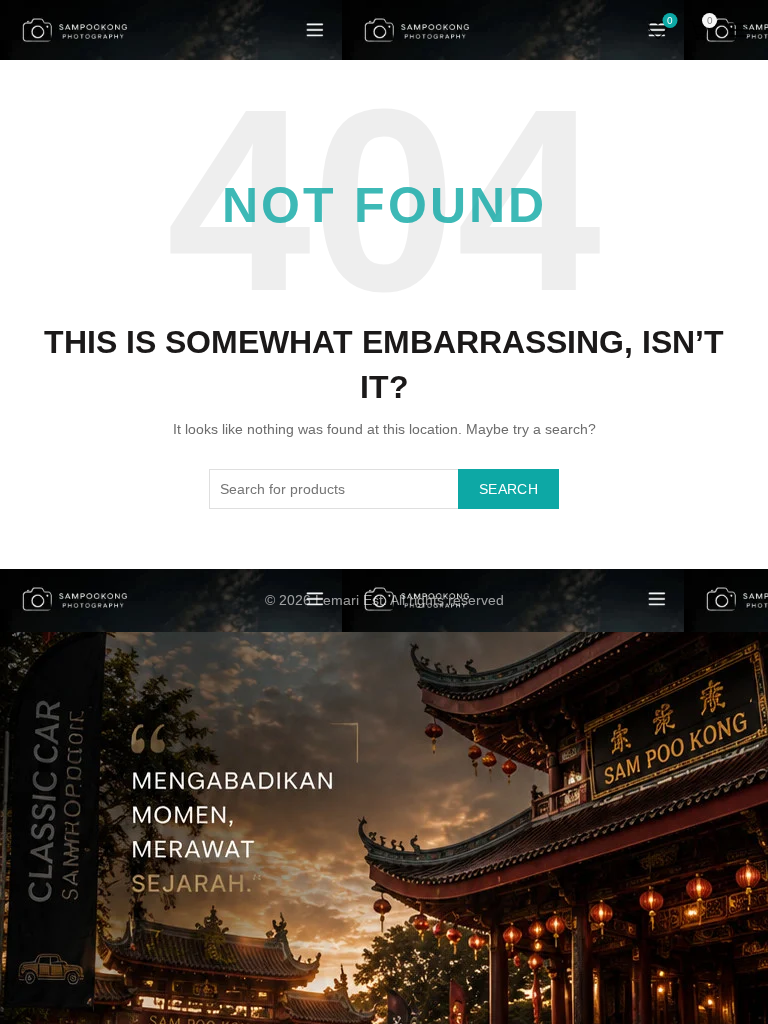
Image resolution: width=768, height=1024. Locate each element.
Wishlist (670, 20)
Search (508, 489)
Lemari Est (349, 600)
